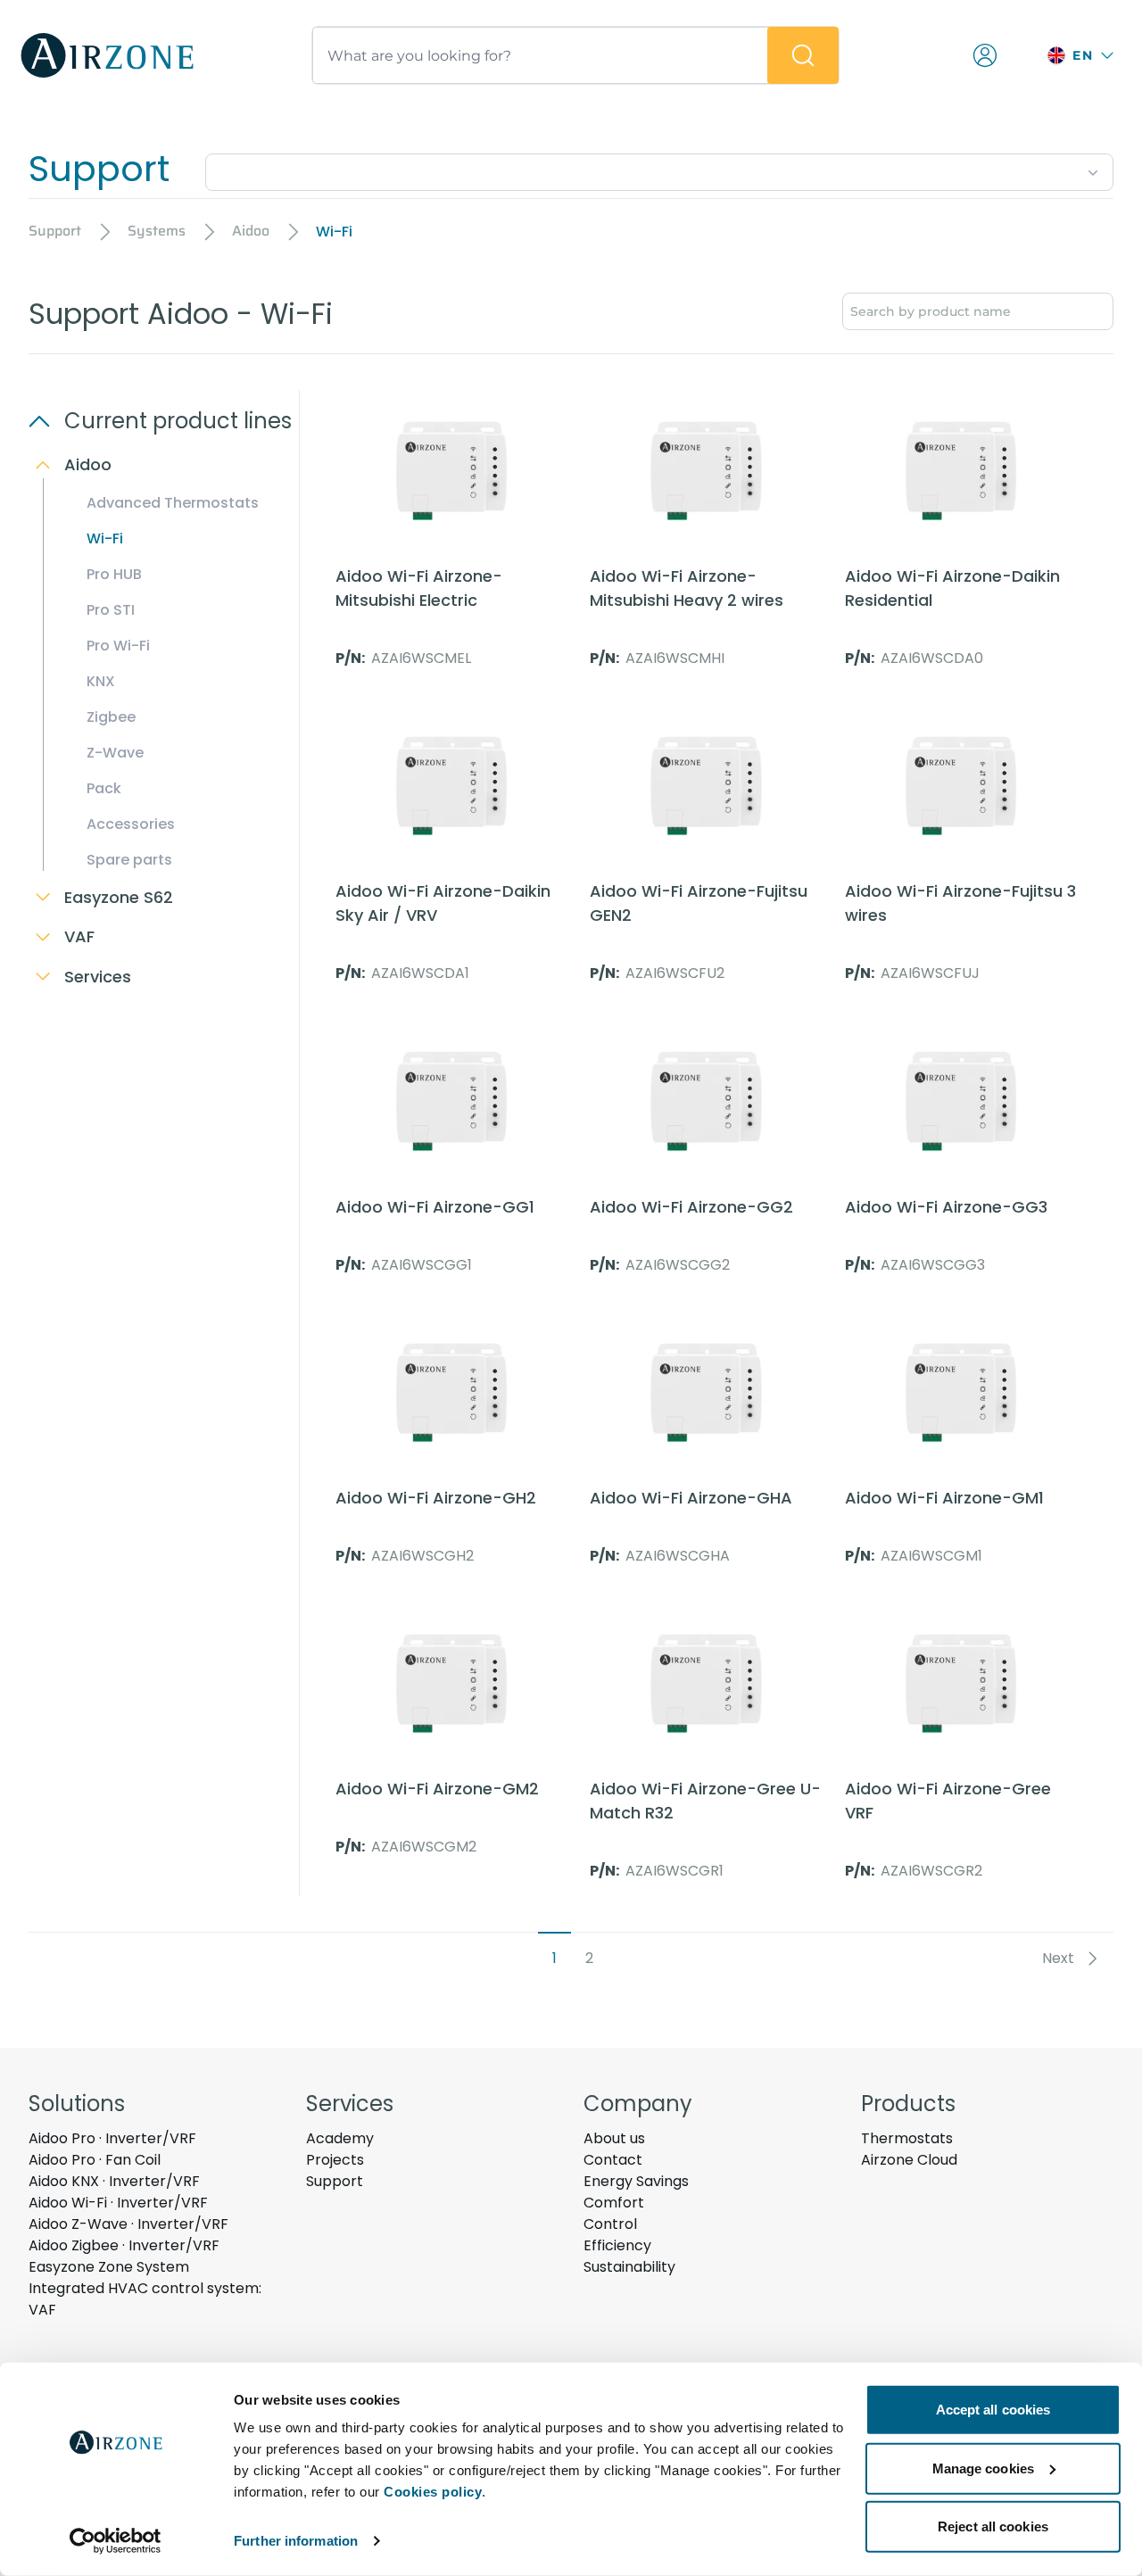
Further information (296, 2541)
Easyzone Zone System (109, 2267)
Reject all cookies (993, 2526)
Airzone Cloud (909, 2160)
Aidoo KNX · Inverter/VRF (114, 2181)
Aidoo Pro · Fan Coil (95, 2160)
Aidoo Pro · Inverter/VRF (112, 2138)
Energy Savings (636, 2181)
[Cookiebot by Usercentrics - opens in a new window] (116, 2541)
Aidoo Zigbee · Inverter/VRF (124, 2245)
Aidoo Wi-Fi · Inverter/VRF (118, 2203)
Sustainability (629, 2267)
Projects (335, 2160)
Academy (340, 2138)
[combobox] (659, 169)
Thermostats (907, 2138)
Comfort (614, 2203)
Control (610, 2224)
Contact (613, 2160)
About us (614, 2138)
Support (335, 2181)
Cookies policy (433, 2492)
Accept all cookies (993, 2410)
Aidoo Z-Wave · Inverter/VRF (128, 2224)
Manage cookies (983, 2468)
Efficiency (617, 2245)
